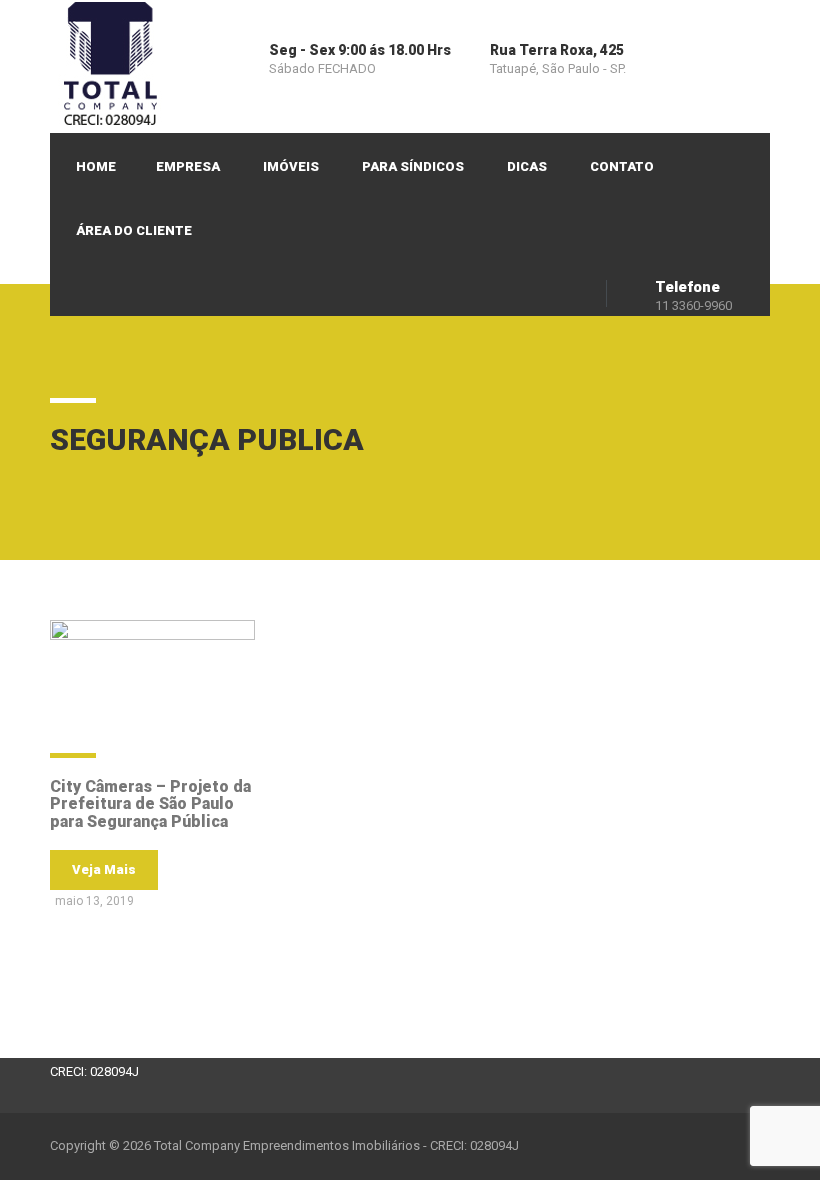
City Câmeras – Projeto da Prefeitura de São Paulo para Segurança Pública (150, 804)
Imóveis (291, 166)
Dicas (527, 166)
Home (96, 166)
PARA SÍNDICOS (413, 166)
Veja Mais (104, 869)
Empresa (188, 166)
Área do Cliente (134, 230)
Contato (622, 166)
